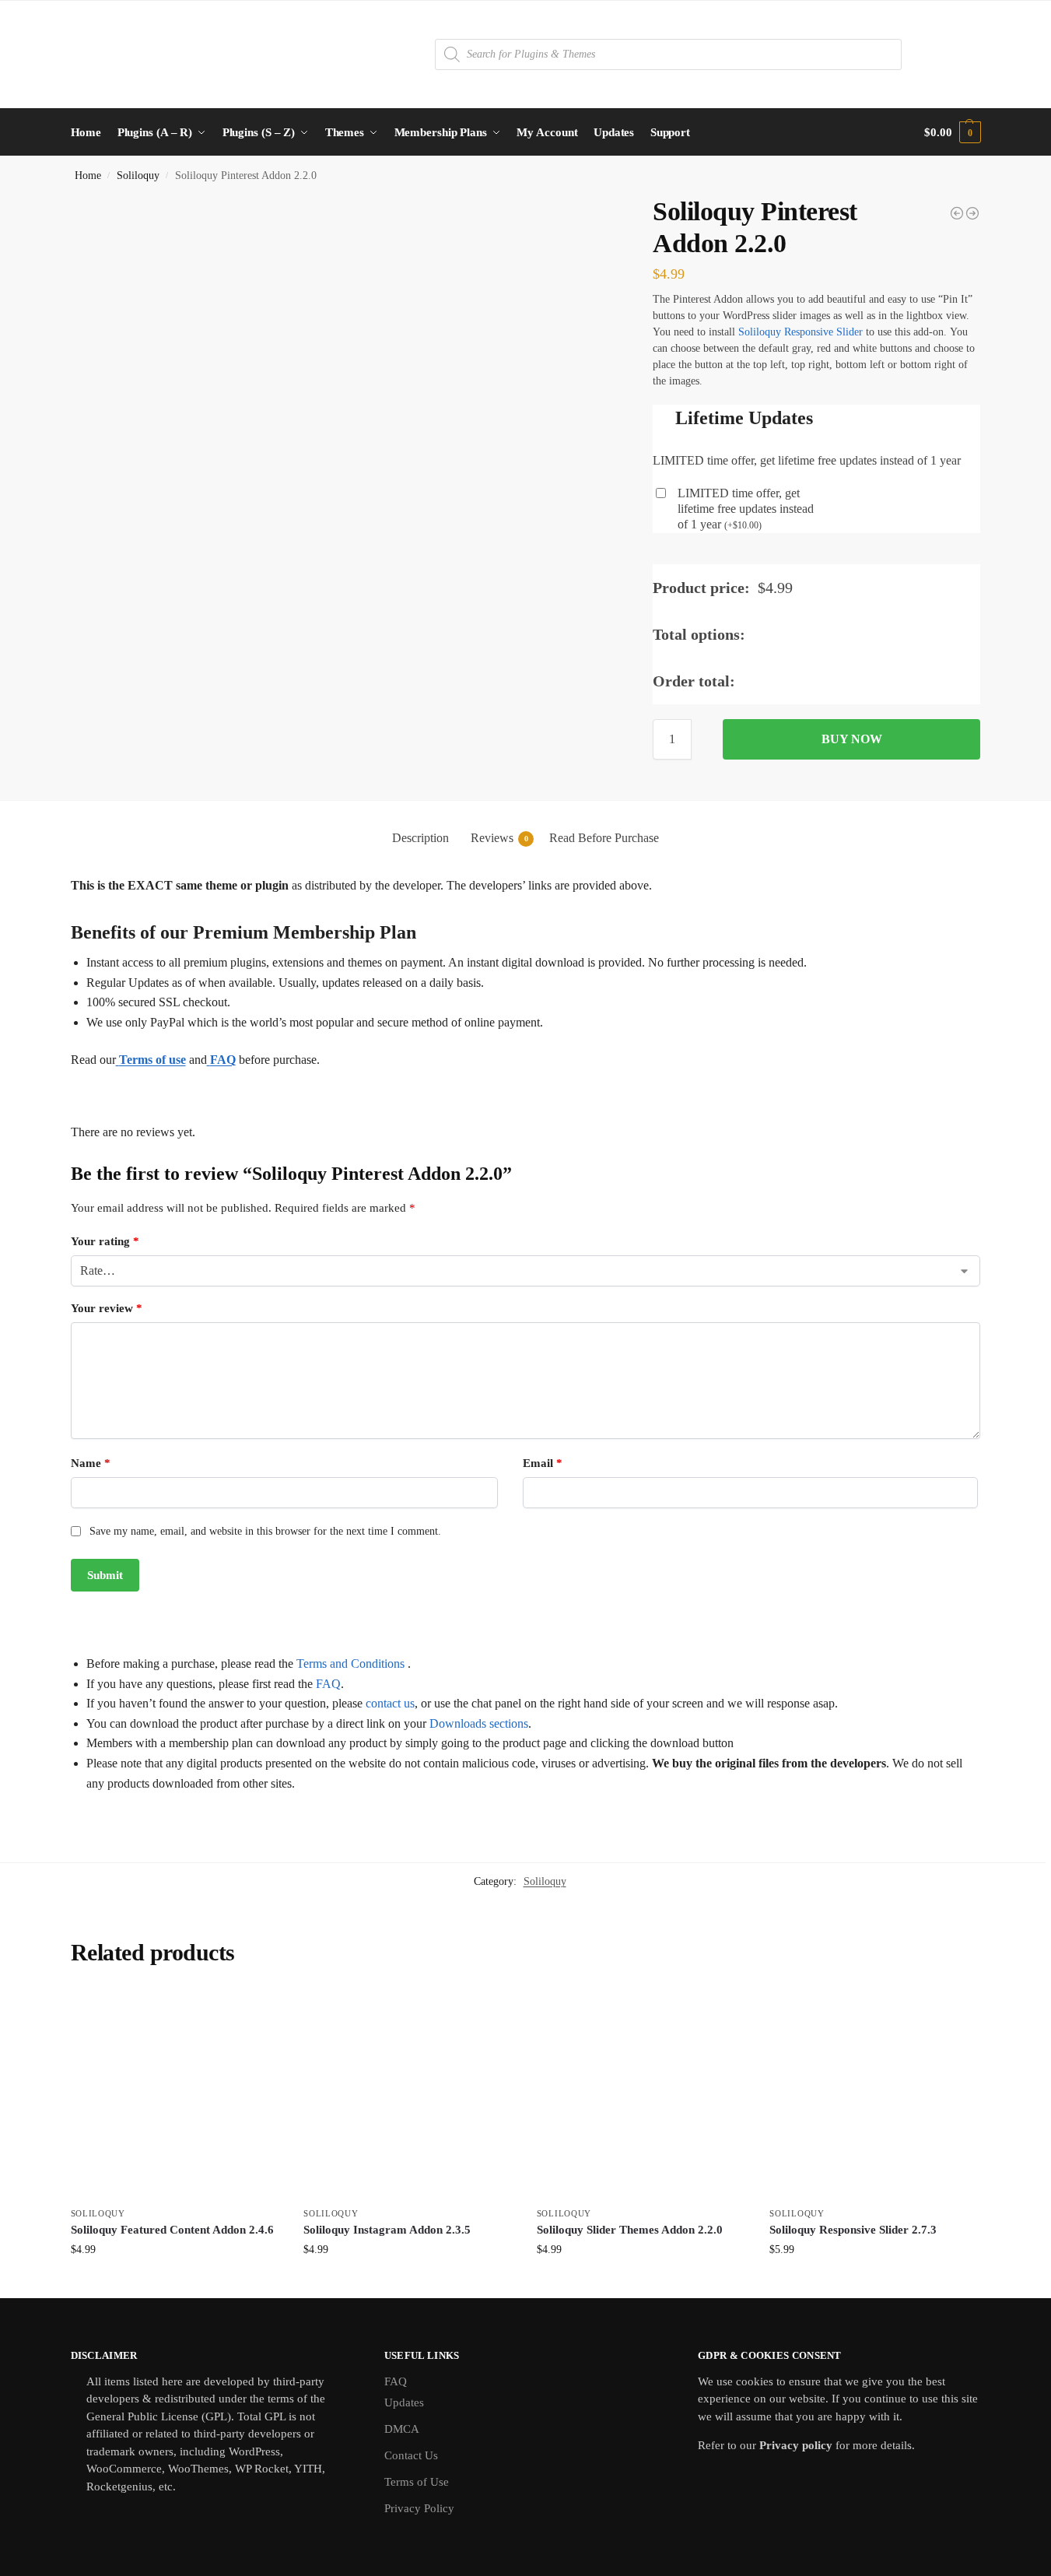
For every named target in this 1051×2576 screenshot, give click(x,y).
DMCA (402, 2429)
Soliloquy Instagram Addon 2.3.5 (387, 2230)
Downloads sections (479, 1723)
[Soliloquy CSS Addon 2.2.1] (972, 213)
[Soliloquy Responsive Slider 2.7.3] (874, 2093)
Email (543, 1463)
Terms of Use (417, 2482)
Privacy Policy (419, 2508)
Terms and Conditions (350, 1664)
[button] (952, 132)
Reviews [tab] (499, 838)
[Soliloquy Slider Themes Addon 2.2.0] (642, 2093)
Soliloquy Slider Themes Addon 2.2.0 (630, 2230)
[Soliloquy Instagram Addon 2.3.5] (957, 213)
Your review (107, 1308)
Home (88, 175)
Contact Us (411, 2455)
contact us (390, 1703)
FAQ (328, 1684)
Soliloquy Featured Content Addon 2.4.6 (172, 2230)
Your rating (105, 1241)
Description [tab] (420, 838)
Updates (404, 2402)
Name (91, 1463)
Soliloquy (138, 175)
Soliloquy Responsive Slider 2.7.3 (853, 2230)
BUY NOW (852, 739)
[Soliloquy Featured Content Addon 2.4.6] (176, 2093)
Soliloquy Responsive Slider (801, 332)
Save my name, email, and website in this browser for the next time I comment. (265, 1531)
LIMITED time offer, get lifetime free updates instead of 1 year (746, 509)
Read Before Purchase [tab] (604, 838)
